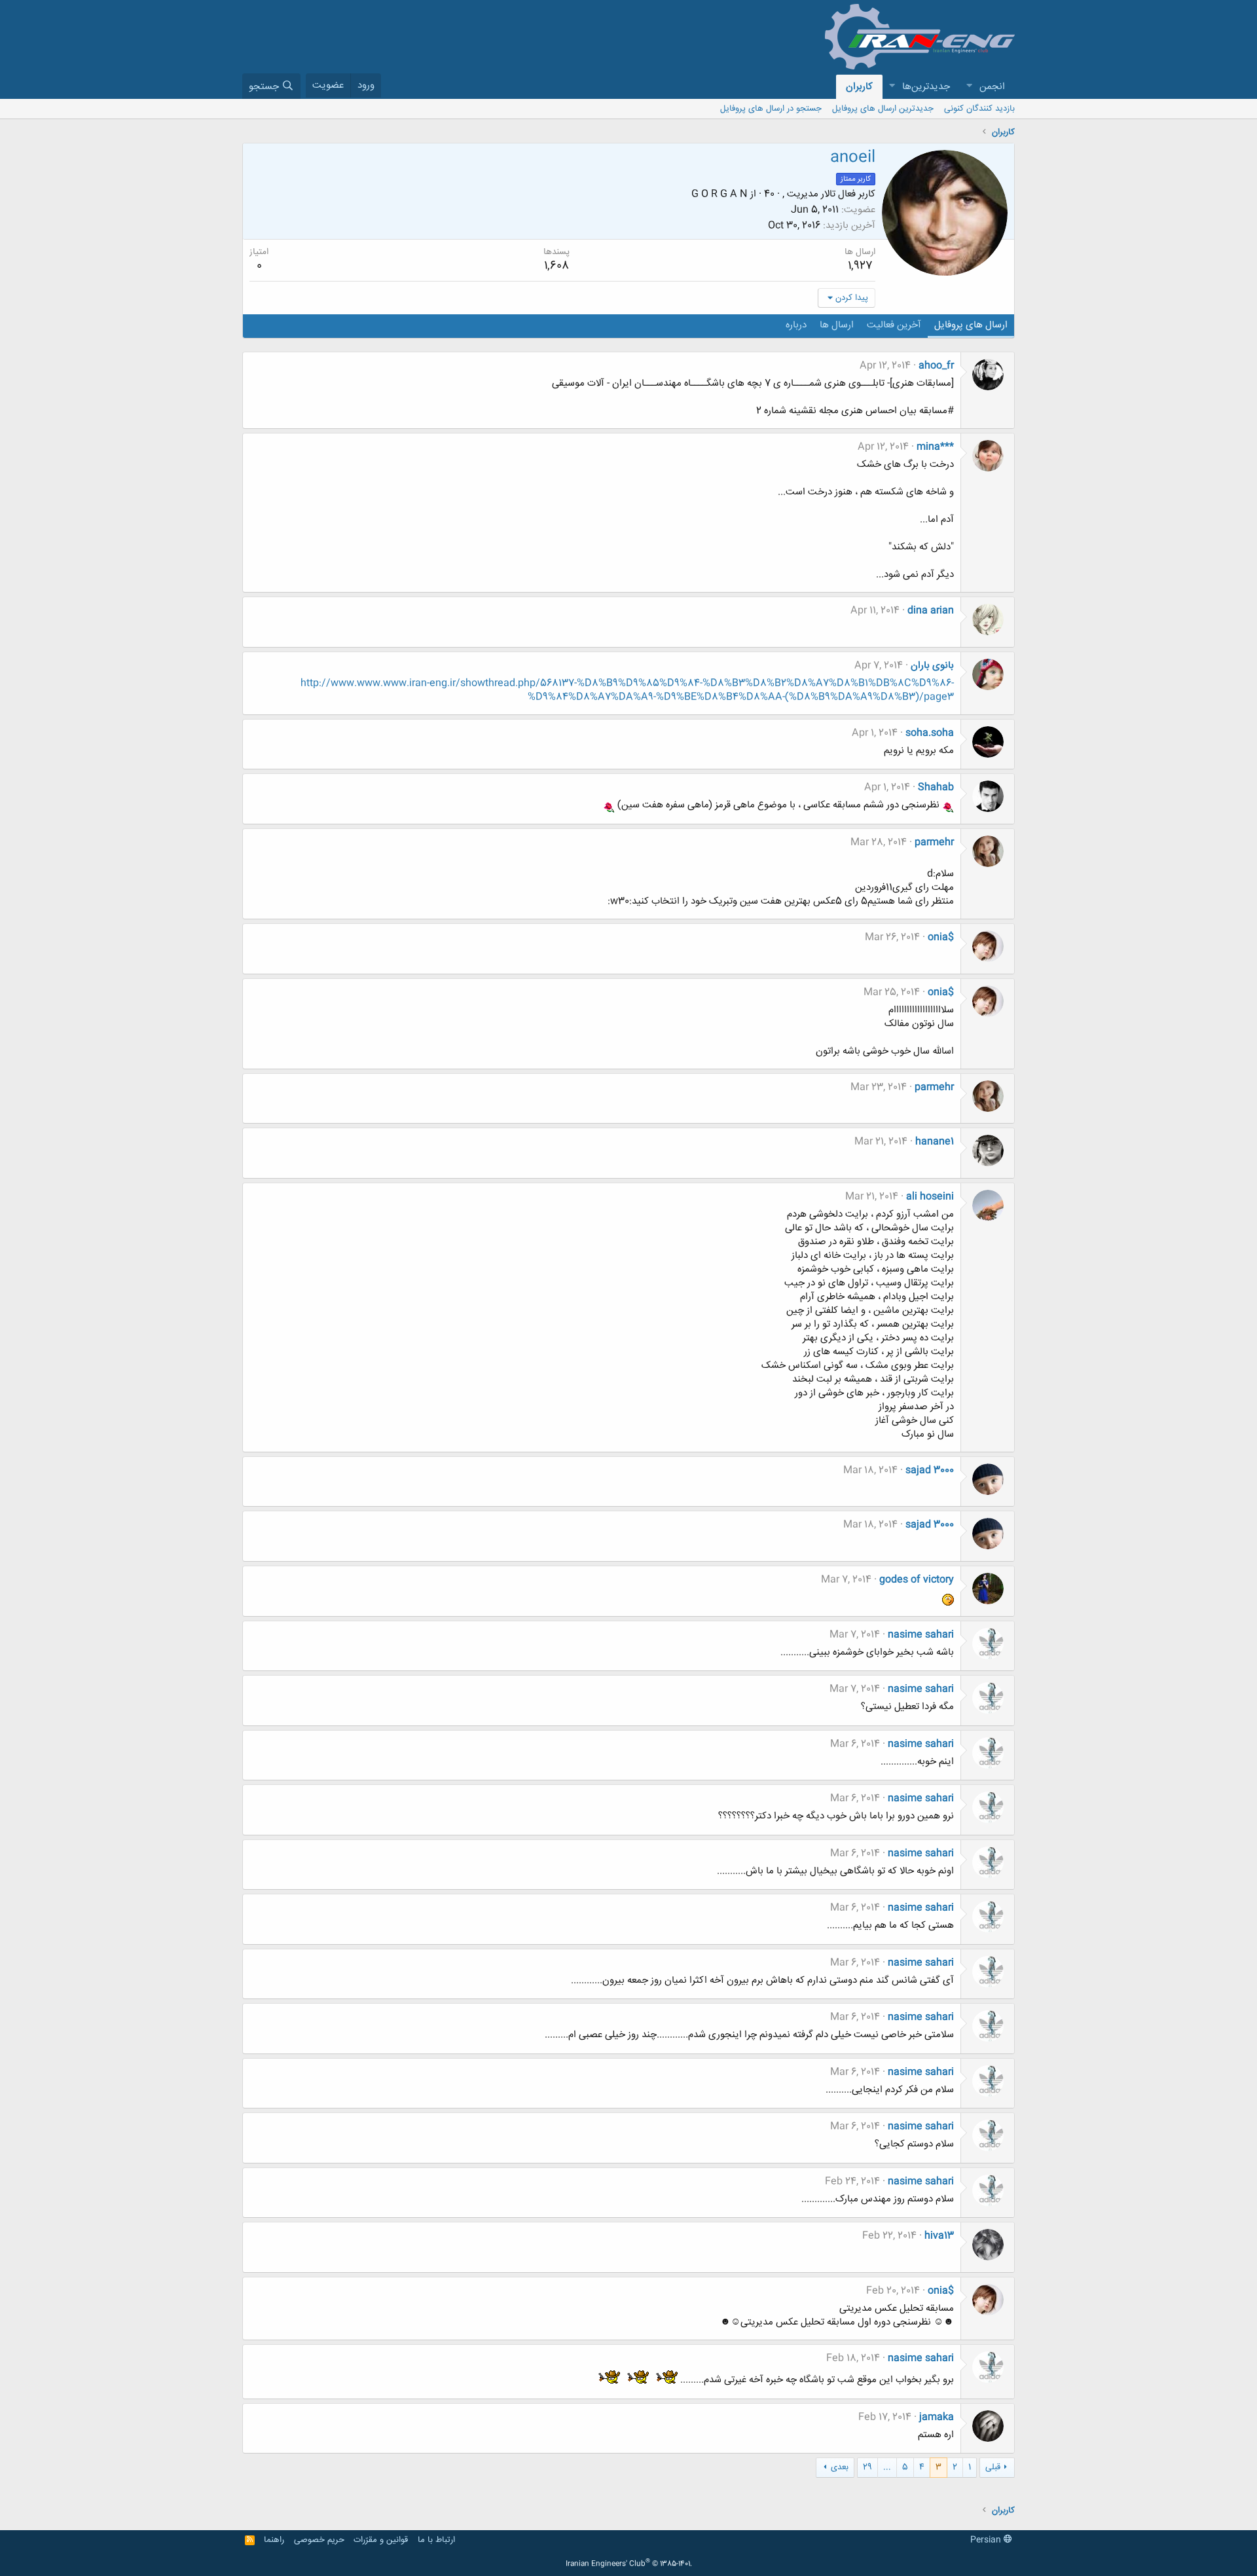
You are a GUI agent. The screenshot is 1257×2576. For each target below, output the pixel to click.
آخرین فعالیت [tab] (894, 325)
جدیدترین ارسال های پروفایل (883, 109)
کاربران (859, 87)
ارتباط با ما (436, 2540)
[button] (969, 87)
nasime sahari (921, 1635)
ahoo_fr (936, 366)
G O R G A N (720, 194)
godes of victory (917, 1580)
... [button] (887, 2467)
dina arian (931, 611)
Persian (987, 2540)
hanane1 (935, 1142)
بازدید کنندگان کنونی (979, 109)
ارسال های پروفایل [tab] (971, 325)
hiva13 (939, 2236)
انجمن (992, 87)
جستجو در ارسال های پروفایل (771, 109)
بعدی (840, 2467)
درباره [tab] (796, 325)
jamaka (937, 2417)
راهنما (274, 2540)
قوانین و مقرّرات (381, 2540)
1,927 (860, 266)
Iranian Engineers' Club (629, 2564)
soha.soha (930, 733)
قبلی (993, 2467)
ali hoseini (930, 1197)
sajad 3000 (930, 1470)
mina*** (935, 447)
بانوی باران (932, 666)
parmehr (934, 842)
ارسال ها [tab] (837, 325)
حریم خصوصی (319, 2540)
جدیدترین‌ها (926, 87)
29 (867, 2467)
